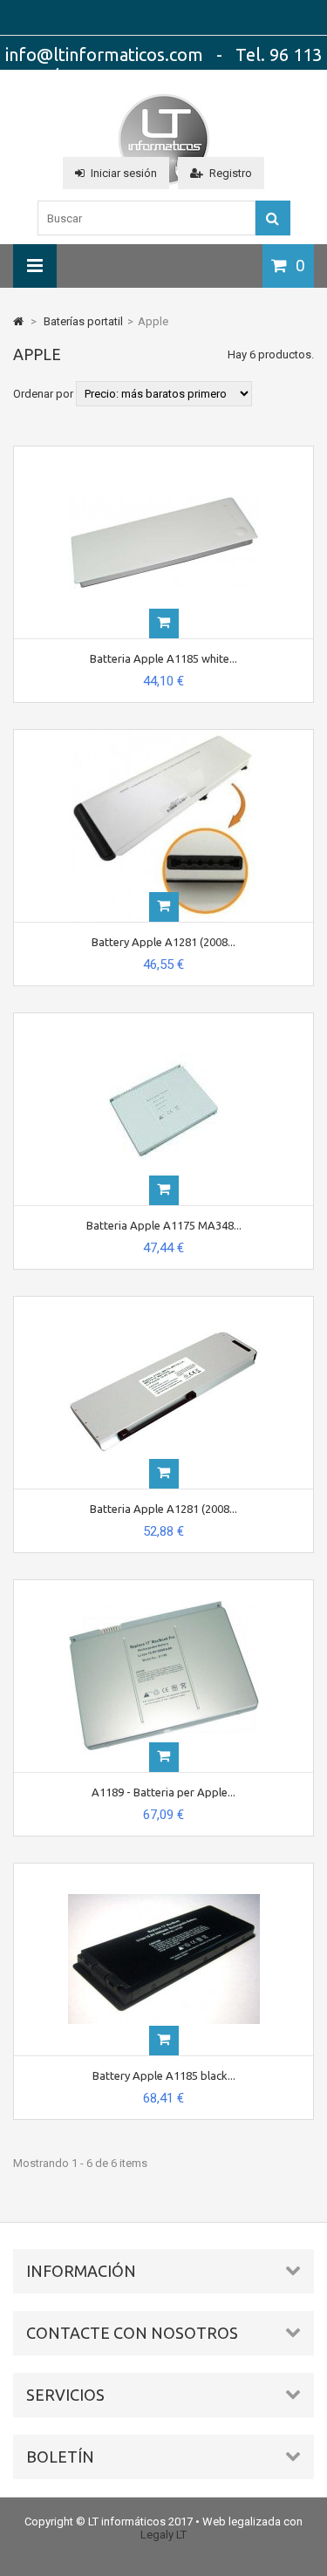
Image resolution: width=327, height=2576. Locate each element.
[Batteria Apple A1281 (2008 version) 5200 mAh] (164, 1303)
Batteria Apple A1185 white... (163, 658)
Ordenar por (43, 394)
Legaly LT (163, 2535)
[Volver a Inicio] (18, 321)
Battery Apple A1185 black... (164, 2075)
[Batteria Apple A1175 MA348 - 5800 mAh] (164, 1020)
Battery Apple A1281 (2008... (163, 942)
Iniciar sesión (124, 173)
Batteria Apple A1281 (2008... (163, 1509)
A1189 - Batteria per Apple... (163, 1792)
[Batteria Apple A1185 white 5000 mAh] (164, 453)
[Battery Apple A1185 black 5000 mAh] (164, 1870)
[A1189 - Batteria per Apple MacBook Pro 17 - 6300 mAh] (164, 1587)
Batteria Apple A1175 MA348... (164, 1225)
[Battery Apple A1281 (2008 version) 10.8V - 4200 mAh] (164, 736)
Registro (231, 173)
